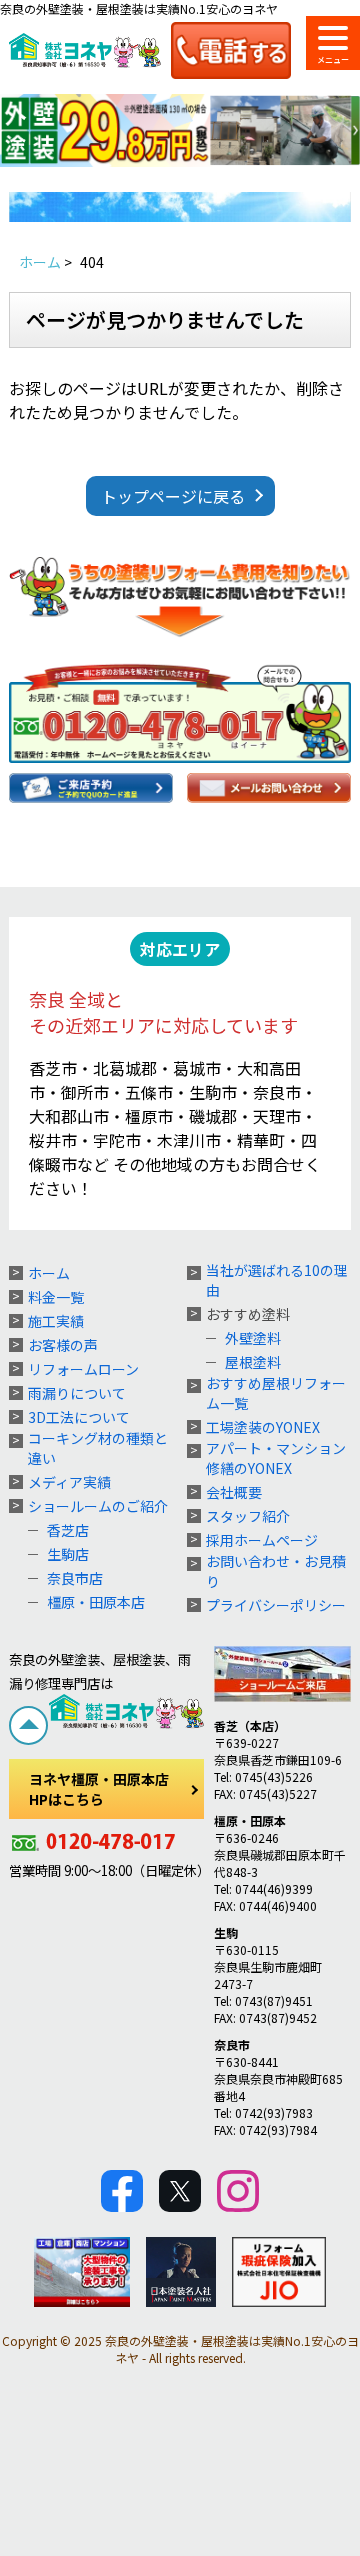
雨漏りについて (77, 1393)
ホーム (49, 1273)
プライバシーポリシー (276, 1605)
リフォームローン (83, 1369)
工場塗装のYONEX (263, 1427)
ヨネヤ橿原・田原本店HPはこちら (99, 1789)
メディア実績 (69, 1482)
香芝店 (68, 1530)
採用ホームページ (262, 1540)
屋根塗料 (253, 1362)
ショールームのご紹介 (98, 1506)
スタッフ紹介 (248, 1516)
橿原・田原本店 (96, 1602)
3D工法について (79, 1417)
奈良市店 (75, 1578)
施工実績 (56, 1321)
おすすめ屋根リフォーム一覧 (276, 1393)
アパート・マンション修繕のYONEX (276, 1458)
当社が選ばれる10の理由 (277, 1280)
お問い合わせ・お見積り (276, 1571)
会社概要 (234, 1492)
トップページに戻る (173, 496)
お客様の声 (63, 1345)
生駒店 (68, 1554)
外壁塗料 (253, 1338)
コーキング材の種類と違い (98, 1448)
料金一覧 (56, 1297)
